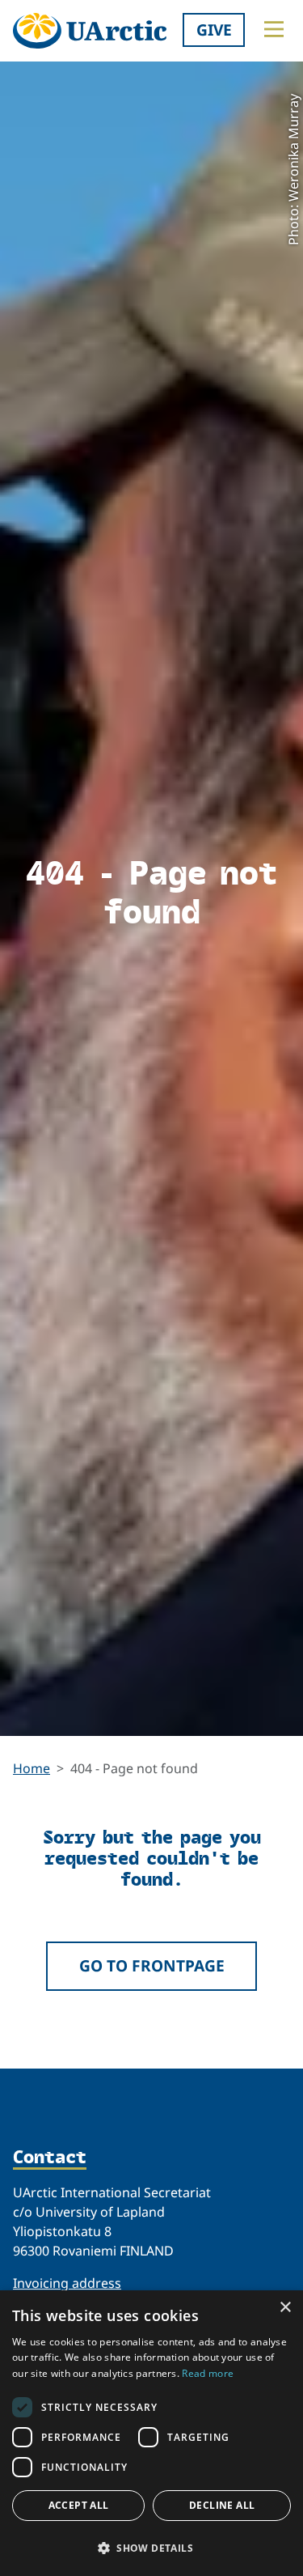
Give (214, 30)
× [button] (285, 2308)
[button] (151, 2548)
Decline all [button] (222, 2505)
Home (32, 1768)
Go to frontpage (152, 1965)
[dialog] (151, 2433)
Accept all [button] (79, 2505)
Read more (208, 2373)
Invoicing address (67, 2283)
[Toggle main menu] (274, 29)
